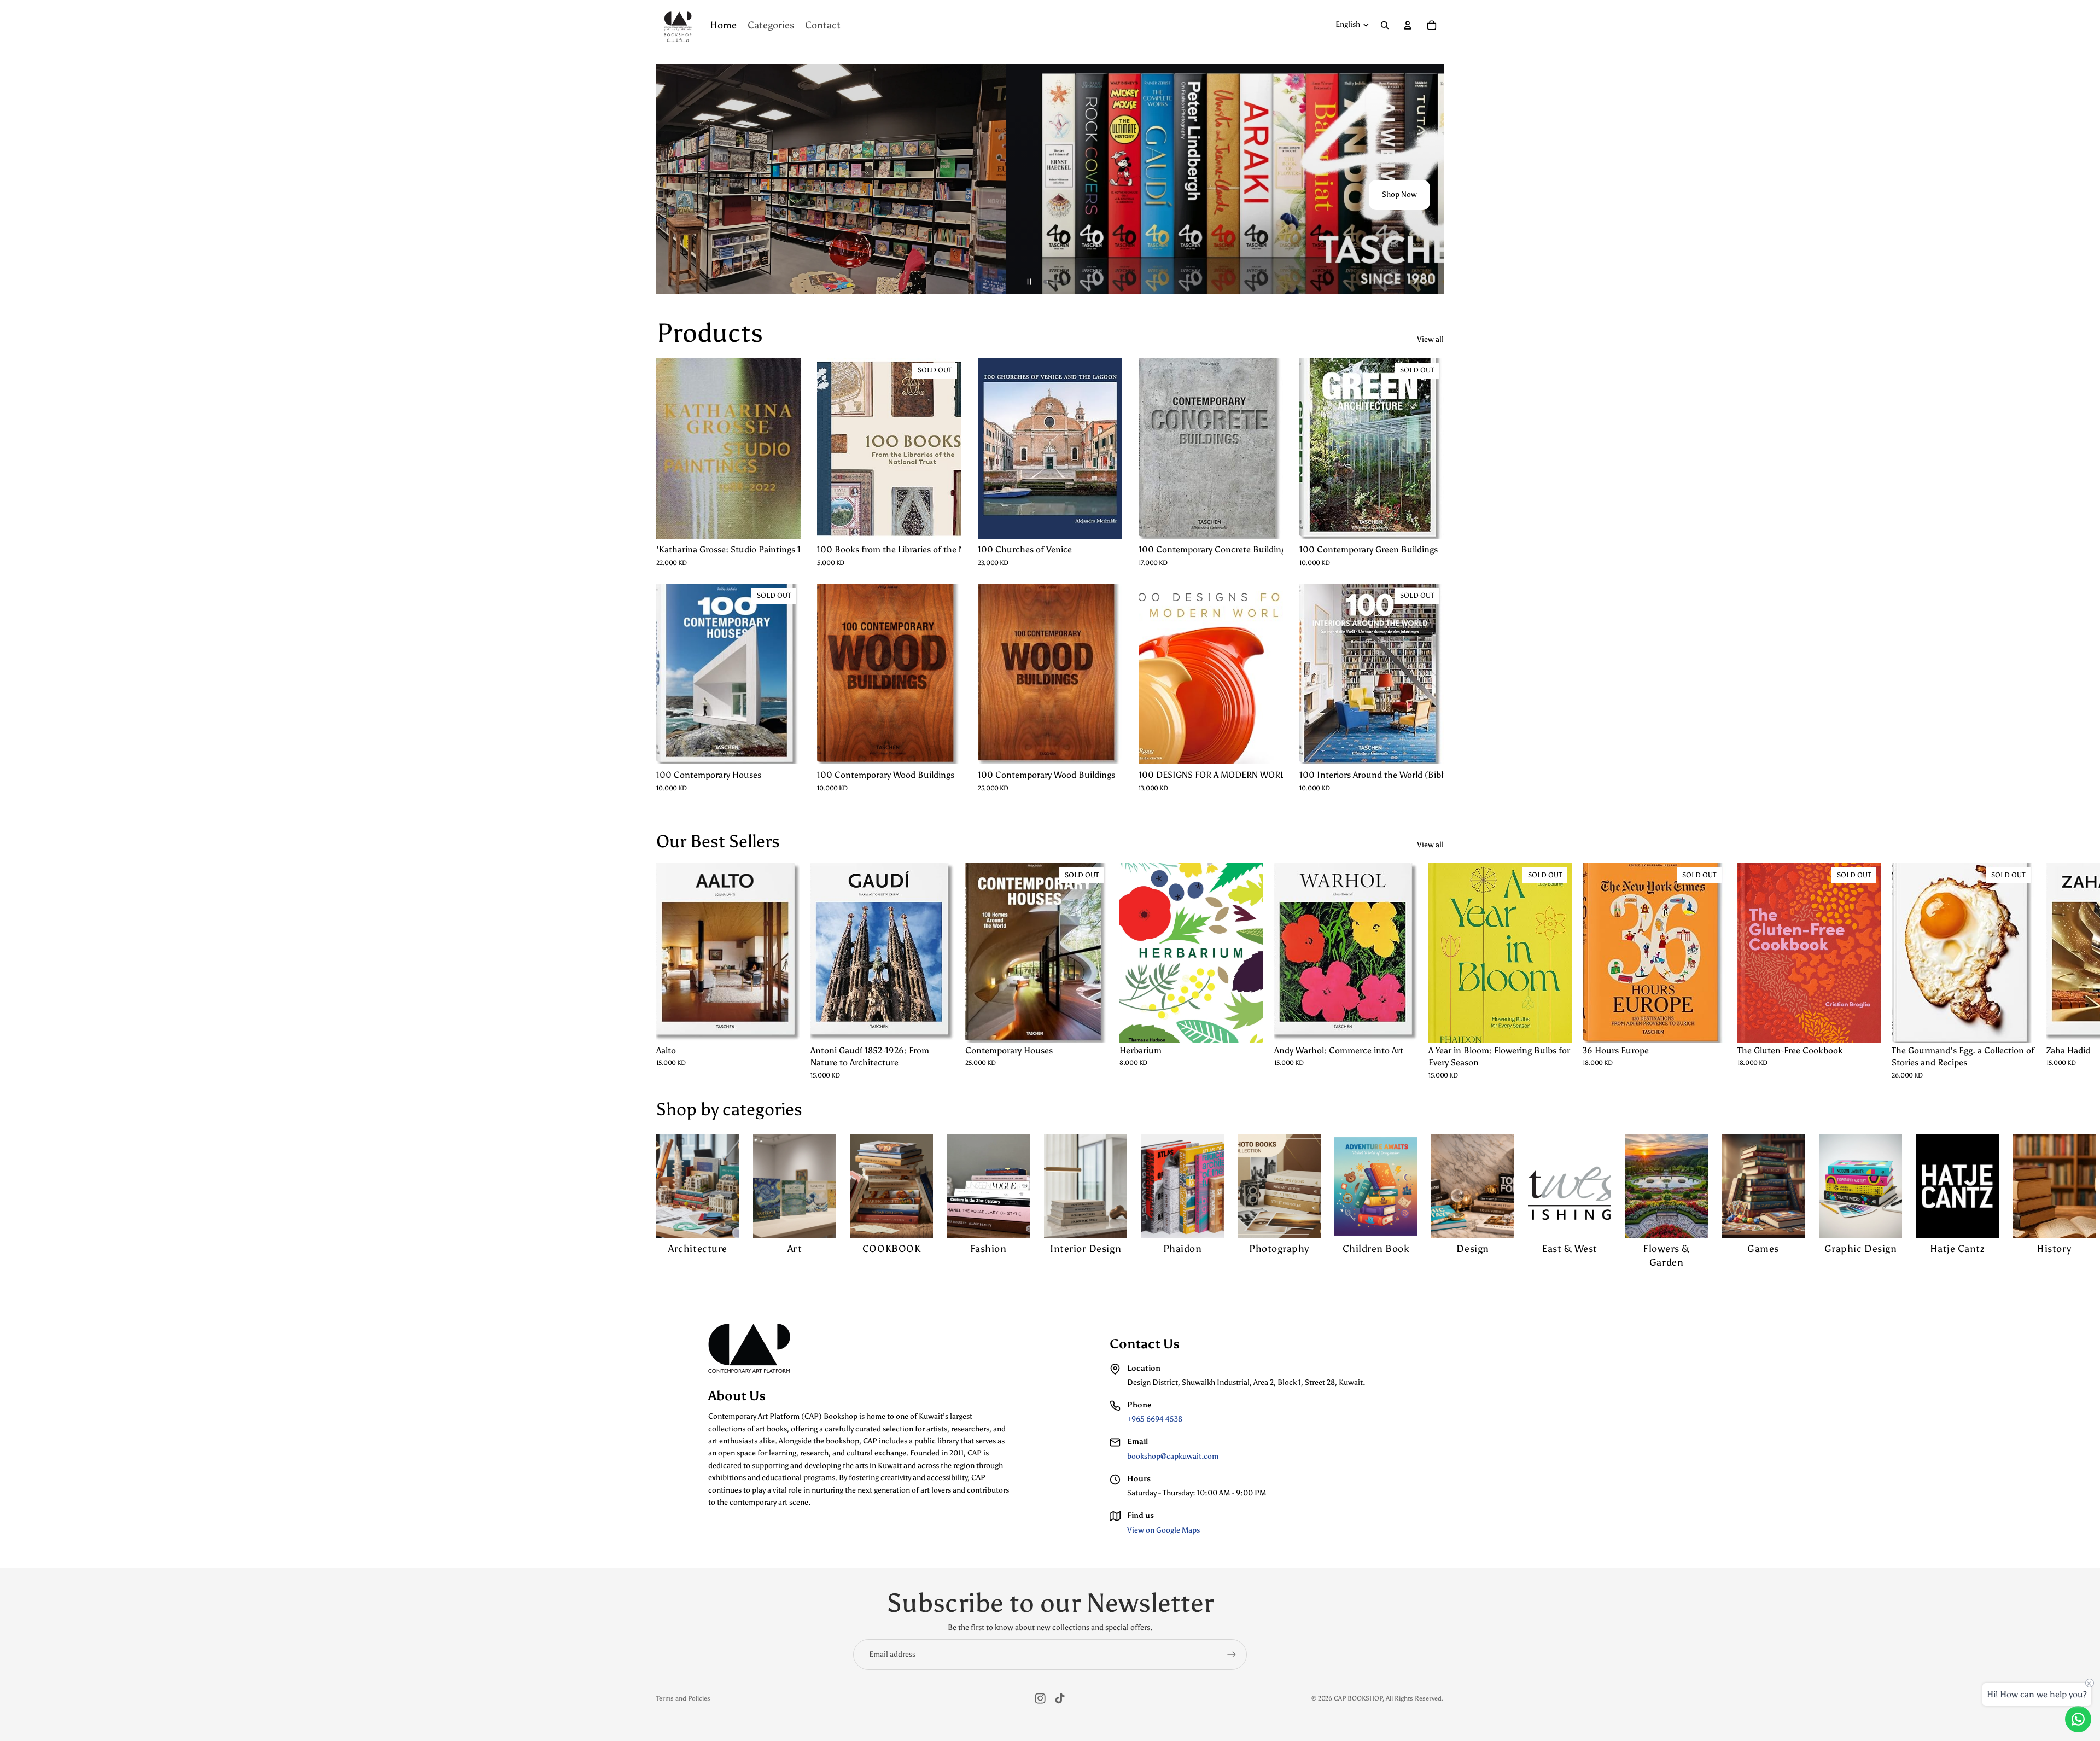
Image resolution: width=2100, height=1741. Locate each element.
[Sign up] (1232, 1655)
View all (1430, 339)
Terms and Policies (683, 1698)
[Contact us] (2078, 1719)
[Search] (1385, 25)
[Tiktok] (1060, 1698)
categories (762, 1109)
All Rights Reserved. (1415, 1698)
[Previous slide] (669, 179)
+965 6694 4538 (1155, 1419)
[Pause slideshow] (1029, 282)
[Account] (1408, 25)
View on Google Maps (1163, 1530)
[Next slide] (1431, 179)
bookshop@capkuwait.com (1173, 1456)
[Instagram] (1040, 1698)
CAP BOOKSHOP (1358, 1698)
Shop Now (1399, 195)
